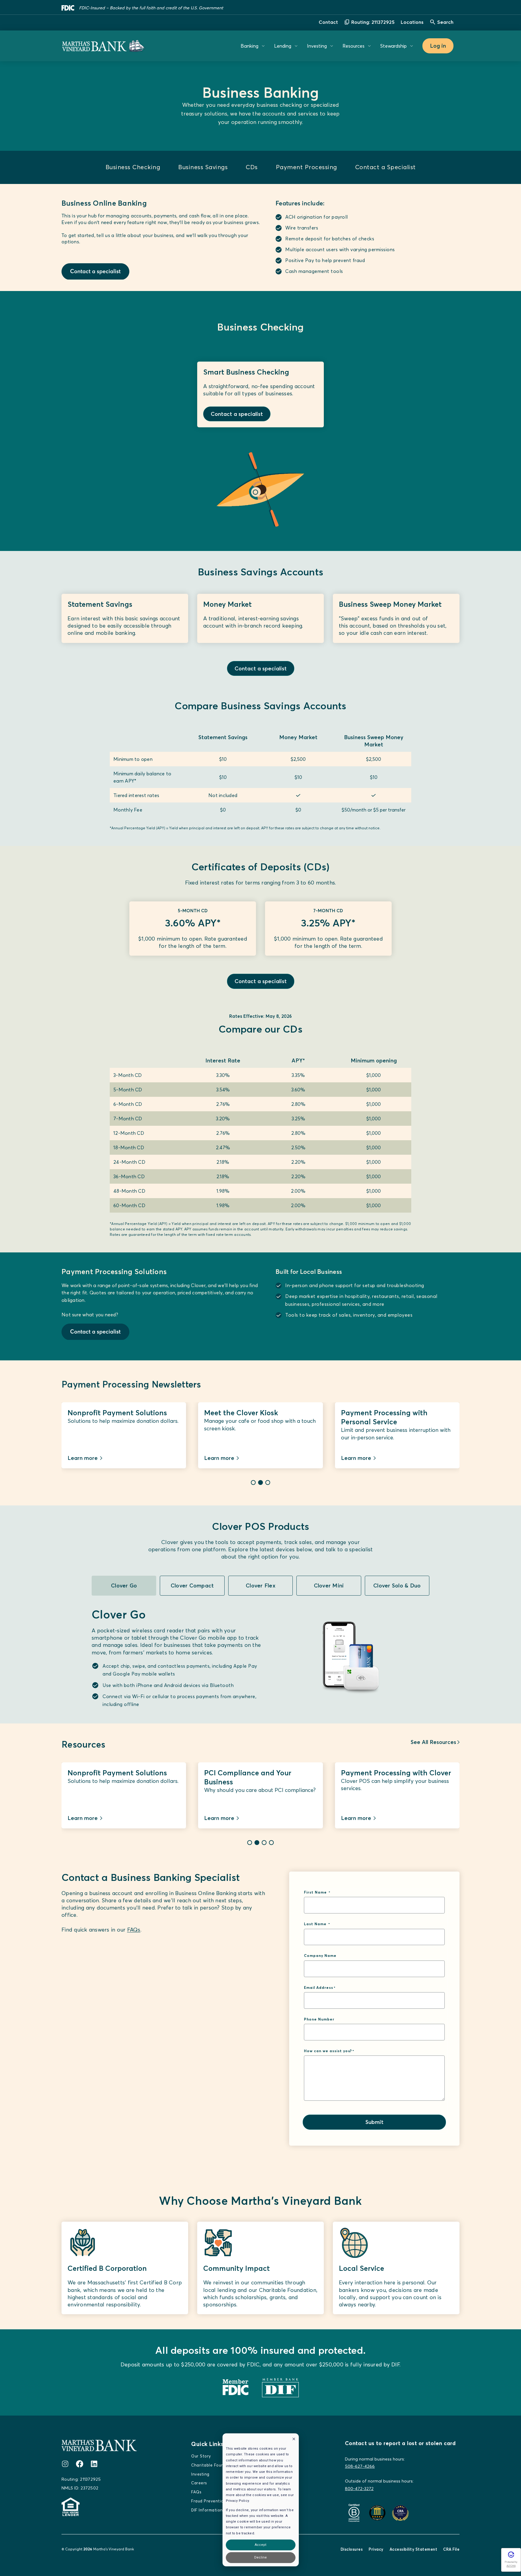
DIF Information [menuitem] (207, 2510)
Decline (260, 2557)
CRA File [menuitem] (451, 2549)
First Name (316, 1892)
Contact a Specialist (385, 167)
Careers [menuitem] (199, 2483)
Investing (317, 46)
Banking (249, 46)
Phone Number (319, 2019)
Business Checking (133, 167)
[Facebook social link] (80, 2464)
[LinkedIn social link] (94, 2464)
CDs (252, 167)
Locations (412, 22)
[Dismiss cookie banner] (294, 2440)
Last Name (316, 1924)
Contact (328, 22)
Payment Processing (306, 167)
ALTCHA (511, 2566)
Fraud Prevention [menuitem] (209, 2501)
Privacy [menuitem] (376, 2549)
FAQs (134, 1930)
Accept (260, 2545)
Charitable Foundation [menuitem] (214, 2465)
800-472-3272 (359, 2489)
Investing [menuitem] (200, 2474)
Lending (283, 46)
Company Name (321, 1956)
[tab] (253, 1483)
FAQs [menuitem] (196, 2492)
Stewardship (393, 46)
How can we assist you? (328, 2051)
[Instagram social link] (65, 2464)
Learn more (83, 1458)
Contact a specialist (237, 414)
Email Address (319, 1988)
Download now (87, 1818)
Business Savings (203, 167)
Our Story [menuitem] (201, 2456)
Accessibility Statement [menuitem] (414, 2549)
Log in (438, 46)
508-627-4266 (360, 2466)
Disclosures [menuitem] (352, 2549)
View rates (355, 1818)
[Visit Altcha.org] (511, 2557)
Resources (354, 46)
